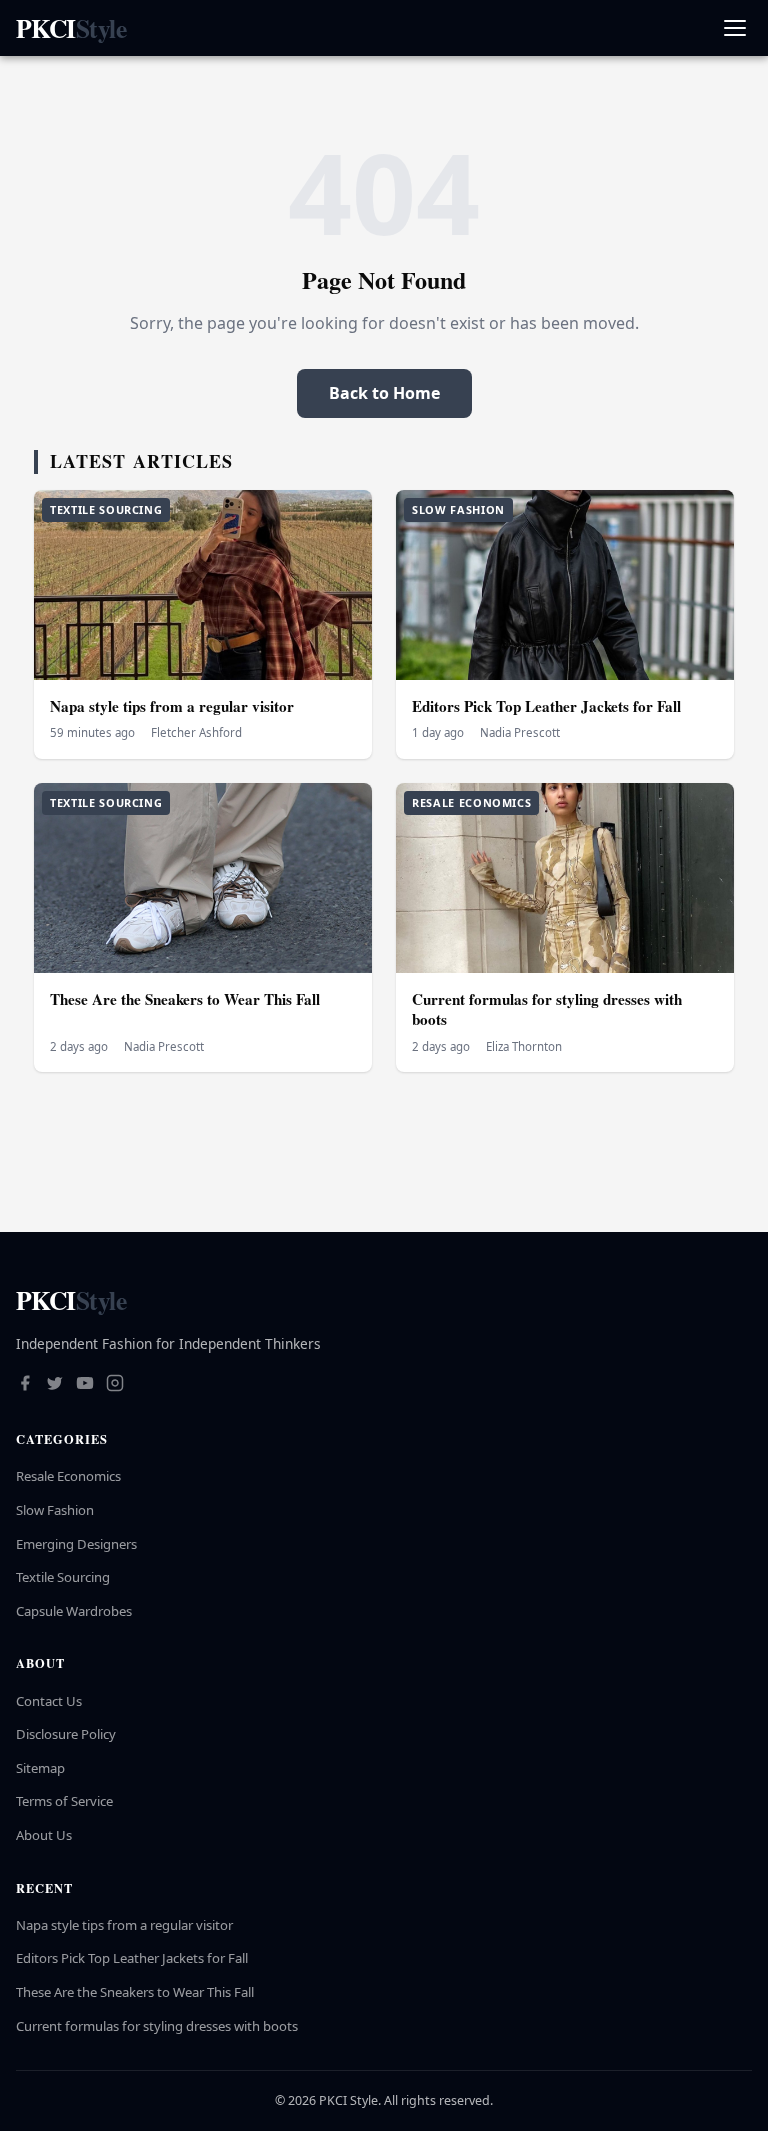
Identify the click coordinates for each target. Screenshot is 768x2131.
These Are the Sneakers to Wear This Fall (185, 999)
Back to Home (384, 393)
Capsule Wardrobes (74, 1611)
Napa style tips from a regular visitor (172, 706)
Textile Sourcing (63, 1577)
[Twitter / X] (55, 1385)
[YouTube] (85, 1385)
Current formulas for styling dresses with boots (547, 1009)
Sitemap (40, 1768)
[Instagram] (115, 1385)
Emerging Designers (76, 1544)
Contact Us (49, 1701)
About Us (44, 1835)
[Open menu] (734, 28)
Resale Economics (68, 1476)
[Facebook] (25, 1385)
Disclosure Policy (66, 1734)
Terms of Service (64, 1801)
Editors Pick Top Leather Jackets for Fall (546, 706)
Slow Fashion (55, 1510)
